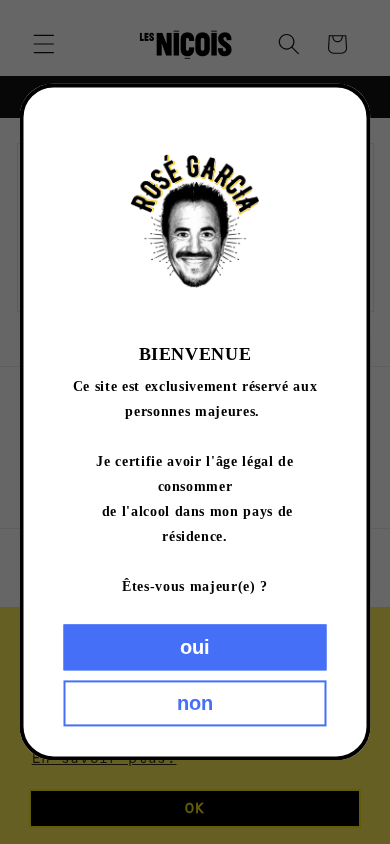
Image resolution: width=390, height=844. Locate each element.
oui (195, 648)
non (195, 704)
